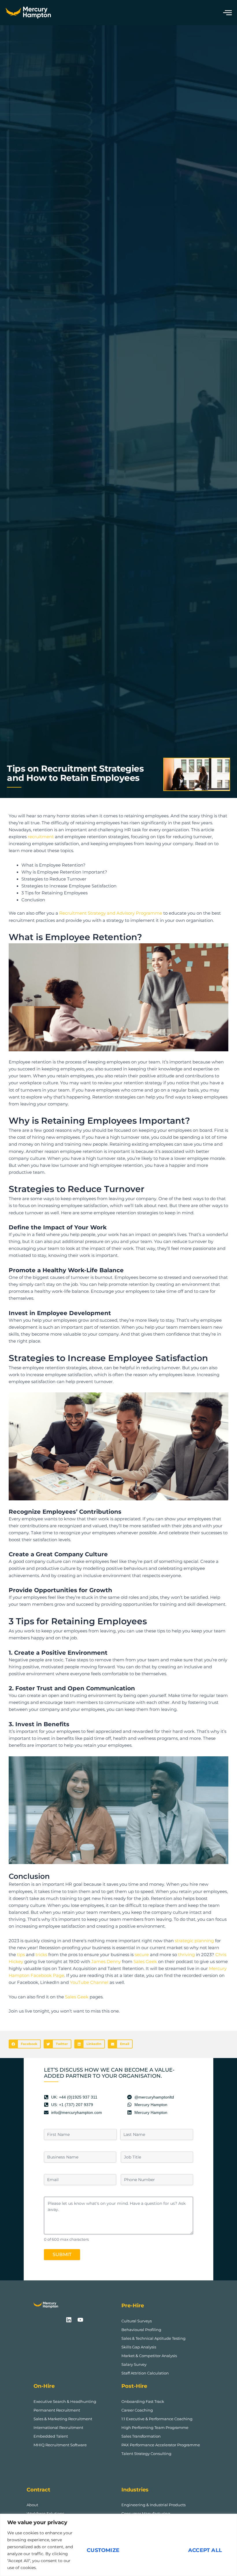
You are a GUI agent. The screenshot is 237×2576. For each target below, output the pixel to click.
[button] (25, 2044)
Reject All (154, 2550)
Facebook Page (47, 1976)
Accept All (205, 2550)
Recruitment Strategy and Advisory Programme (110, 913)
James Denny (106, 1962)
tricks (41, 1955)
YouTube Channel (89, 1982)
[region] (118, 2545)
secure (142, 1955)
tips (21, 1955)
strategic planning (194, 1941)
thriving (186, 1955)
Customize (103, 2550)
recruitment (41, 837)
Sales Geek (145, 1962)
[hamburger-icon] (226, 13)
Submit (62, 2254)
